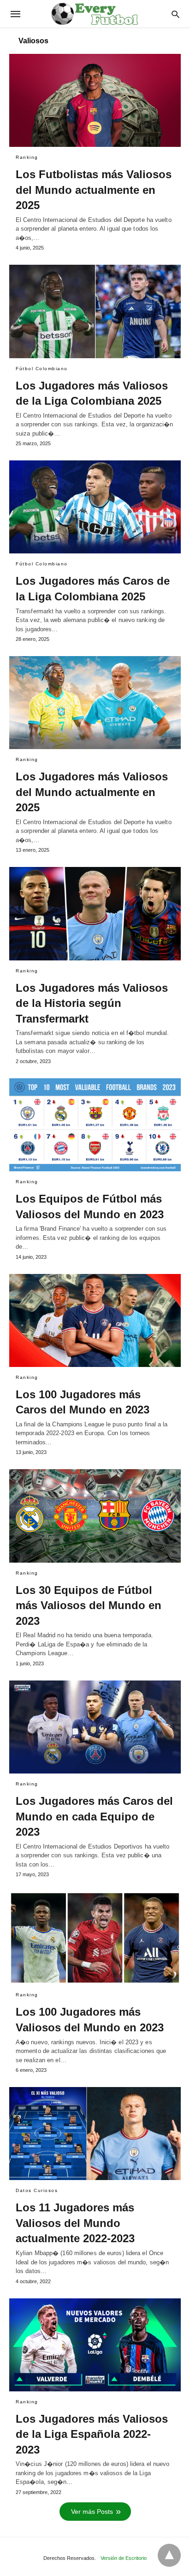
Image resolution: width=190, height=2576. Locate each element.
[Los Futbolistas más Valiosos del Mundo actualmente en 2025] (95, 100)
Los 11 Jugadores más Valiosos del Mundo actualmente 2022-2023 (75, 2223)
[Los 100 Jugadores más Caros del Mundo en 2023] (95, 1320)
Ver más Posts (92, 2512)
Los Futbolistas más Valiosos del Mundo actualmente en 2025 (94, 190)
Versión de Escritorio (124, 2558)
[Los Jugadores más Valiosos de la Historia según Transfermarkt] (95, 913)
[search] (175, 14)
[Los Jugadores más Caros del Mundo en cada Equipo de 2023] (95, 1727)
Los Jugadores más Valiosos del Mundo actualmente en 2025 (92, 792)
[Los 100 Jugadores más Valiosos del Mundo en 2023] (95, 1938)
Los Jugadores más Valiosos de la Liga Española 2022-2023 (92, 2434)
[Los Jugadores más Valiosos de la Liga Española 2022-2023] (95, 2345)
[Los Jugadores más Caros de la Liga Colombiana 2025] (95, 507)
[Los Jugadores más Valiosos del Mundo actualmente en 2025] (95, 703)
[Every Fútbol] (95, 14)
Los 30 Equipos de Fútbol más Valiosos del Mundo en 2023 (89, 1605)
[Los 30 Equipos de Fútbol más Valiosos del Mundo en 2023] (95, 1516)
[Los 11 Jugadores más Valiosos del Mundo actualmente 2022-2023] (95, 2134)
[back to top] (169, 2555)
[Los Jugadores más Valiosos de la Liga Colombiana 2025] (95, 311)
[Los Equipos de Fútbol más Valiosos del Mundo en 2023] (95, 1125)
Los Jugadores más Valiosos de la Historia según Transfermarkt (92, 1003)
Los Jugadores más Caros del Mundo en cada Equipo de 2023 (94, 1816)
